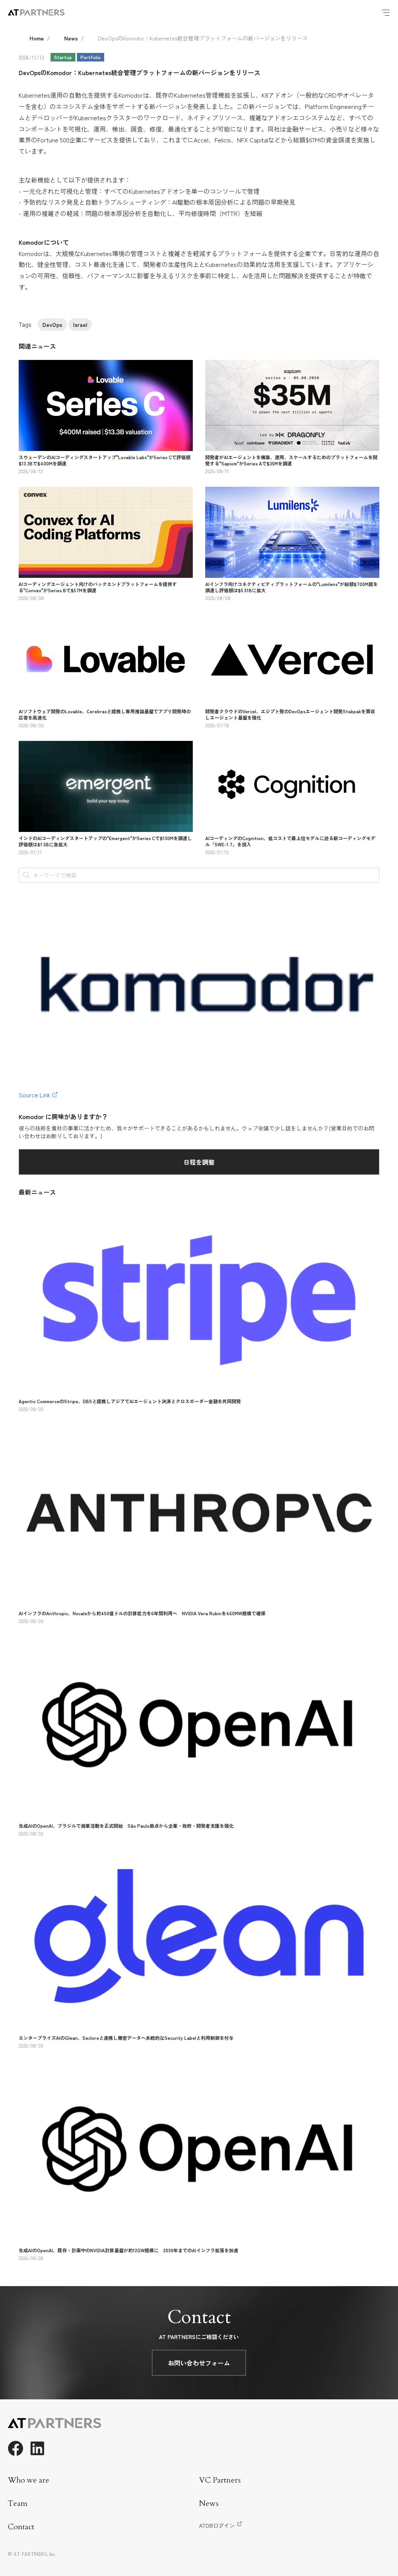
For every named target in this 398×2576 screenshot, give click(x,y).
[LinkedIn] (37, 2448)
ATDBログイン (217, 2525)
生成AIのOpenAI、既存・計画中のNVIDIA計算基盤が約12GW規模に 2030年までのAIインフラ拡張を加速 (128, 2250)
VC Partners (220, 2480)
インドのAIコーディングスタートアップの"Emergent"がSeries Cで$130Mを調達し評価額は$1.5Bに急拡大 (105, 841)
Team (18, 2503)
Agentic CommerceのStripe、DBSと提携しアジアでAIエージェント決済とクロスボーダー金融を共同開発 (130, 1401)
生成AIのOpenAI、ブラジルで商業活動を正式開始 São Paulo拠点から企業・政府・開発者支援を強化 (126, 1826)
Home (37, 38)
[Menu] (386, 12)
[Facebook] (16, 2448)
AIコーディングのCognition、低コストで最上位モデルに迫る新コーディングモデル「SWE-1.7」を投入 (290, 841)
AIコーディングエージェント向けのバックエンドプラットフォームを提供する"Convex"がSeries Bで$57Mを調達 (98, 587)
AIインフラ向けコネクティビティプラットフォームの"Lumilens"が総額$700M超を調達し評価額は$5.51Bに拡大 (292, 587)
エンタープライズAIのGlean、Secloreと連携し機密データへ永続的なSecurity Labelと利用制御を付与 (126, 2038)
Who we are (29, 2480)
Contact (21, 2527)
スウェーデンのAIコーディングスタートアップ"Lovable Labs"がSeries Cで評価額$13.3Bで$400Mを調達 (105, 460)
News (71, 38)
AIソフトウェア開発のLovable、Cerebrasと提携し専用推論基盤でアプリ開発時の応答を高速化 (105, 714)
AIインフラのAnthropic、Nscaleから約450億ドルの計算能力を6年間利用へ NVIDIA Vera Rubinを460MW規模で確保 (142, 1613)
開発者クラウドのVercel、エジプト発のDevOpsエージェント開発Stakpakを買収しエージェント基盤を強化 (290, 714)
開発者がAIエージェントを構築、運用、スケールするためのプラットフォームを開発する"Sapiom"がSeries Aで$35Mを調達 (291, 460)
